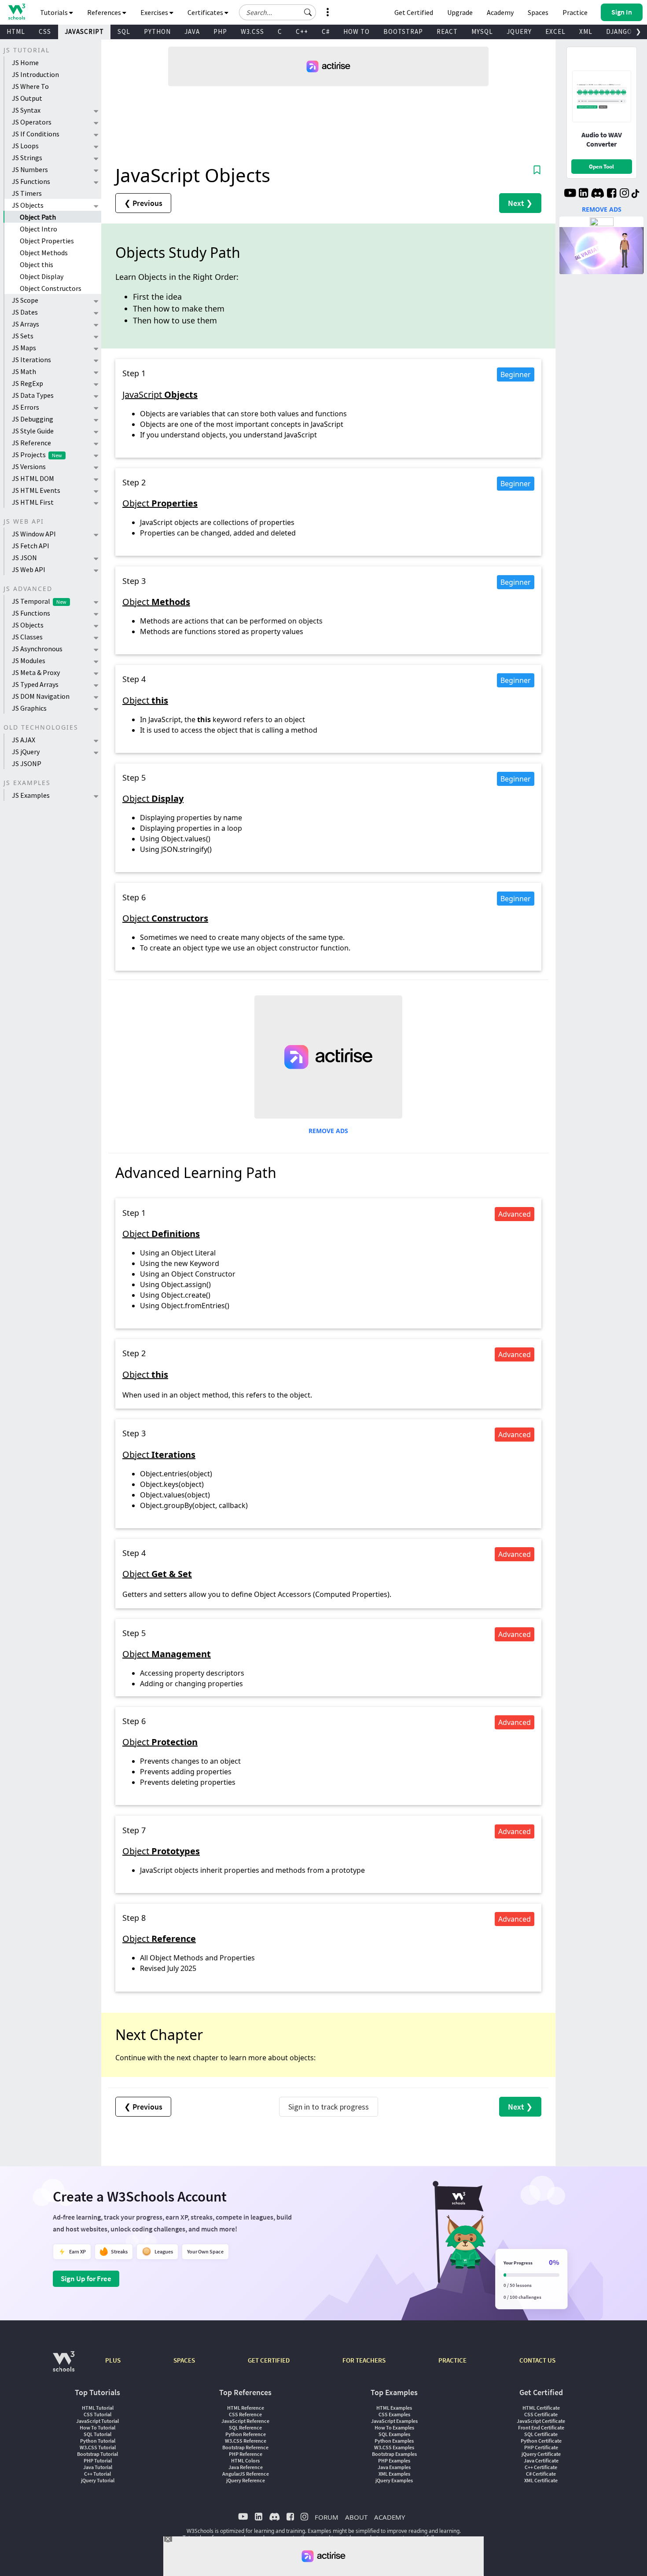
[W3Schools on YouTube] (570, 194)
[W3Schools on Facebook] (612, 194)
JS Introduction (35, 74)
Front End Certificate (541, 2427)
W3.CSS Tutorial (98, 2447)
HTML (16, 31)
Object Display (42, 276)
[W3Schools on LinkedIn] (583, 194)
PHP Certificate (541, 2447)
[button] (308, 12)
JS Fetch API (31, 546)
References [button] (105, 12)
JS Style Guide (33, 431)
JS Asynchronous (37, 649)
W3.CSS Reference (246, 2441)
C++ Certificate (541, 2467)
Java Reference (246, 2467)
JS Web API (29, 569)
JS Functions (31, 181)
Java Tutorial (98, 2467)
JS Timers (27, 193)
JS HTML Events (36, 490)
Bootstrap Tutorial (97, 2454)
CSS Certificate (541, 2414)
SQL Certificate (541, 2434)
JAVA (192, 31)
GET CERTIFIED (269, 2360)
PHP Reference (246, 2454)
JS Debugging (33, 419)
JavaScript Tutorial (97, 2421)
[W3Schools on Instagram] (624, 194)
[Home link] (17, 12)
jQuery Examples (394, 2480)
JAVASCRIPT (84, 31)
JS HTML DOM (33, 478)
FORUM (327, 2517)
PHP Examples (394, 2460)
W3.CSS (252, 31)
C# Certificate (541, 2474)
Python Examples (394, 2441)
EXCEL (555, 31)
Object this (37, 264)
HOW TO (357, 31)
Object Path (38, 217)
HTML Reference (246, 2408)
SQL (124, 31)
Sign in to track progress (329, 2107)
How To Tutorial (97, 2427)
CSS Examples (394, 2414)
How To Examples (394, 2427)
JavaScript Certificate (541, 2421)
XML (586, 31)
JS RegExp (28, 383)
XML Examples (394, 2474)
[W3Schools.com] (64, 2366)
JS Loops (25, 146)
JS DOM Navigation (41, 696)
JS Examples (31, 795)
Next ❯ (520, 203)
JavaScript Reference (245, 2421)
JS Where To (30, 86)
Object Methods (44, 253)
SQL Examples (394, 2434)
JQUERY (519, 31)
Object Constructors (51, 288)
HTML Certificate (541, 2408)
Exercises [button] (155, 12)
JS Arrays (26, 324)
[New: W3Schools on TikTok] (636, 194)
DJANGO (619, 31)
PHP (220, 31)
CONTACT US (537, 2360)
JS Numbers (30, 169)
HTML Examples (394, 2408)
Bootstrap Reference (245, 2447)
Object (160, 503)
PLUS (113, 2360)
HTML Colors (245, 2460)
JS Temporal (39, 601)
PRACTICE (452, 2360)
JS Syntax (26, 110)
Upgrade (460, 12)
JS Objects (28, 205)
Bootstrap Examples (394, 2454)
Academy (500, 12)
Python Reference (246, 2434)
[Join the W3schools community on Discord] (597, 194)
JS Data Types (33, 395)
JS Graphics (29, 708)
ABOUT (356, 2517)
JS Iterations (31, 360)
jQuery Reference (246, 2480)
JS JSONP (27, 763)
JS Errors (26, 407)
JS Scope (25, 300)
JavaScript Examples (394, 2421)
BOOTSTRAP (403, 31)
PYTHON (157, 31)
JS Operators (32, 122)
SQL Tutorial (97, 2434)
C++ (302, 31)
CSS (45, 31)
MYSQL (482, 31)
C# (326, 31)
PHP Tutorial (98, 2460)
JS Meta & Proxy (36, 672)
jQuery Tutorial (98, 2480)
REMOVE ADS (328, 1131)
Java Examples (394, 2467)
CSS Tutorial (97, 2414)
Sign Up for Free (86, 2279)
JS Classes (27, 637)
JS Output (27, 98)
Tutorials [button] (55, 12)
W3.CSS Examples (394, 2447)
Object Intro (39, 229)
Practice (575, 12)
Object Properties (47, 241)
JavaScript (160, 394)
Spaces (538, 12)
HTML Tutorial (98, 2408)
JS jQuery (26, 752)
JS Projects (37, 455)
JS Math (24, 371)
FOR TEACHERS (364, 2360)
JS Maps (24, 348)
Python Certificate (541, 2441)
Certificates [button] (206, 12)
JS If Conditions (36, 134)
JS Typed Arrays (35, 684)
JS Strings (27, 158)
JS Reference (31, 443)
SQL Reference (245, 2427)
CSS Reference (245, 2414)
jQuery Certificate (541, 2454)
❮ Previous (143, 203)
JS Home (25, 62)
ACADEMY (390, 2517)
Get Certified (414, 12)
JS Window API (34, 534)
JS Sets (23, 336)
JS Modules (29, 661)
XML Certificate (541, 2480)
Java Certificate (541, 2460)
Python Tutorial (98, 2441)
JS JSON (24, 558)
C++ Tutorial (97, 2474)
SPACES (184, 2360)
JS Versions (29, 466)
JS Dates (25, 312)
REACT (447, 31)
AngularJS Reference (246, 2474)
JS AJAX (24, 740)
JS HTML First (33, 502)
